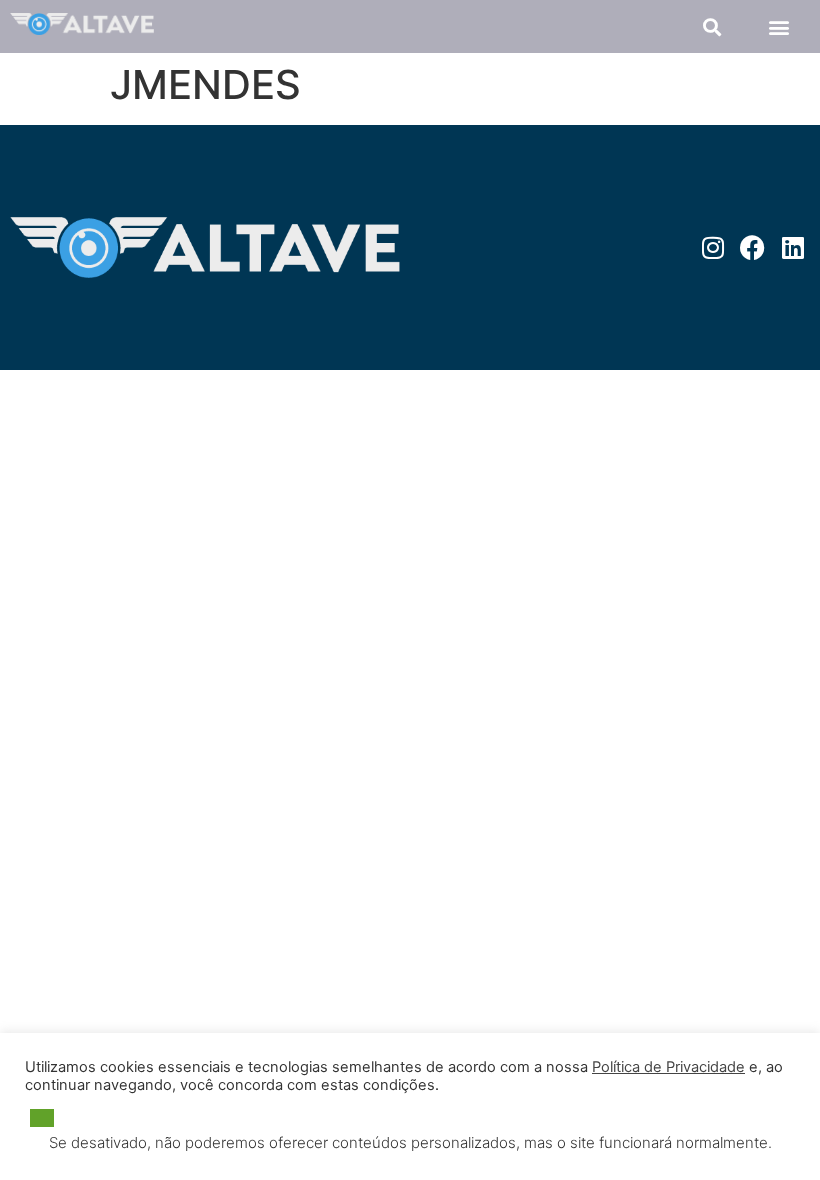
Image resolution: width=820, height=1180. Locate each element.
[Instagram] (712, 247)
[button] (711, 26)
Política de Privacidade (668, 1067)
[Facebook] (752, 247)
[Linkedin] (792, 247)
